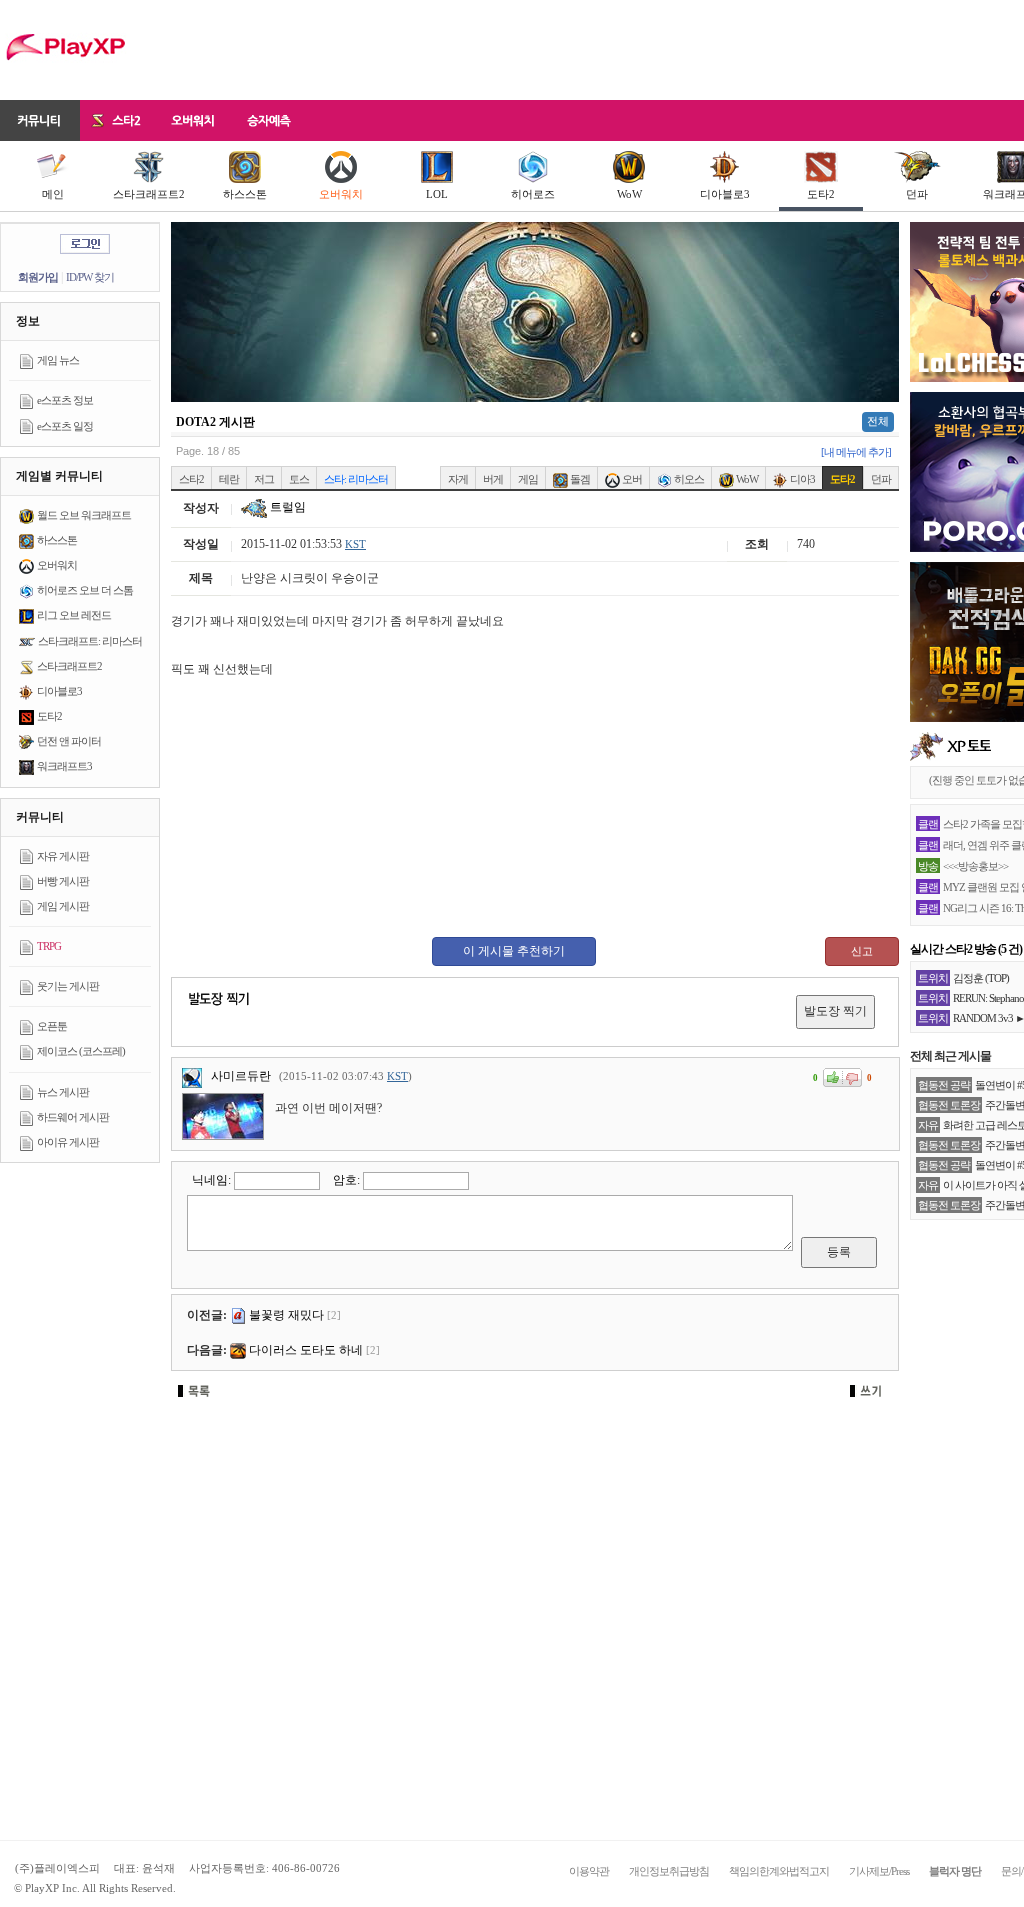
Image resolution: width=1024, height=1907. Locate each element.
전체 (878, 421)
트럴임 (286, 507)
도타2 (821, 194)
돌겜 (579, 479)
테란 (229, 479)
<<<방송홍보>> (975, 866)
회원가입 (38, 277)
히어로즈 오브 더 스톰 (85, 590)
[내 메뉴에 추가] (856, 452)
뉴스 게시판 (63, 1092)
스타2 (191, 479)
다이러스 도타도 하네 (306, 1350)
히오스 (688, 479)
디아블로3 (725, 194)
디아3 (801, 479)
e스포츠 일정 (65, 426)
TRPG (49, 946)
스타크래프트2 (149, 194)
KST (355, 544)
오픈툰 (52, 1026)
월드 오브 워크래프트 (84, 515)
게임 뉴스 (58, 360)
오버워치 (341, 194)
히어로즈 (533, 194)
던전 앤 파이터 (69, 741)
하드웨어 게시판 (73, 1117)
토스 (299, 479)
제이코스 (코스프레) (81, 1051)
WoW (629, 194)
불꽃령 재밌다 (286, 1315)
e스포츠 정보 (65, 400)
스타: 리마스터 (356, 479)
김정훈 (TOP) (981, 978)
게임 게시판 (63, 906)
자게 (458, 479)
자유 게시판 (63, 856)
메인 (53, 194)
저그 (264, 479)
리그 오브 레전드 (74, 615)
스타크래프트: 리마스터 (90, 641)
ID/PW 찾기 (90, 277)
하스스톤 (245, 194)
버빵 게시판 (63, 881)
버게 (493, 479)
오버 (631, 479)
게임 (528, 479)
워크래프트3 (64, 766)
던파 (917, 194)
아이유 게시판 (68, 1142)
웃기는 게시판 (68, 986)
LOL (437, 194)
